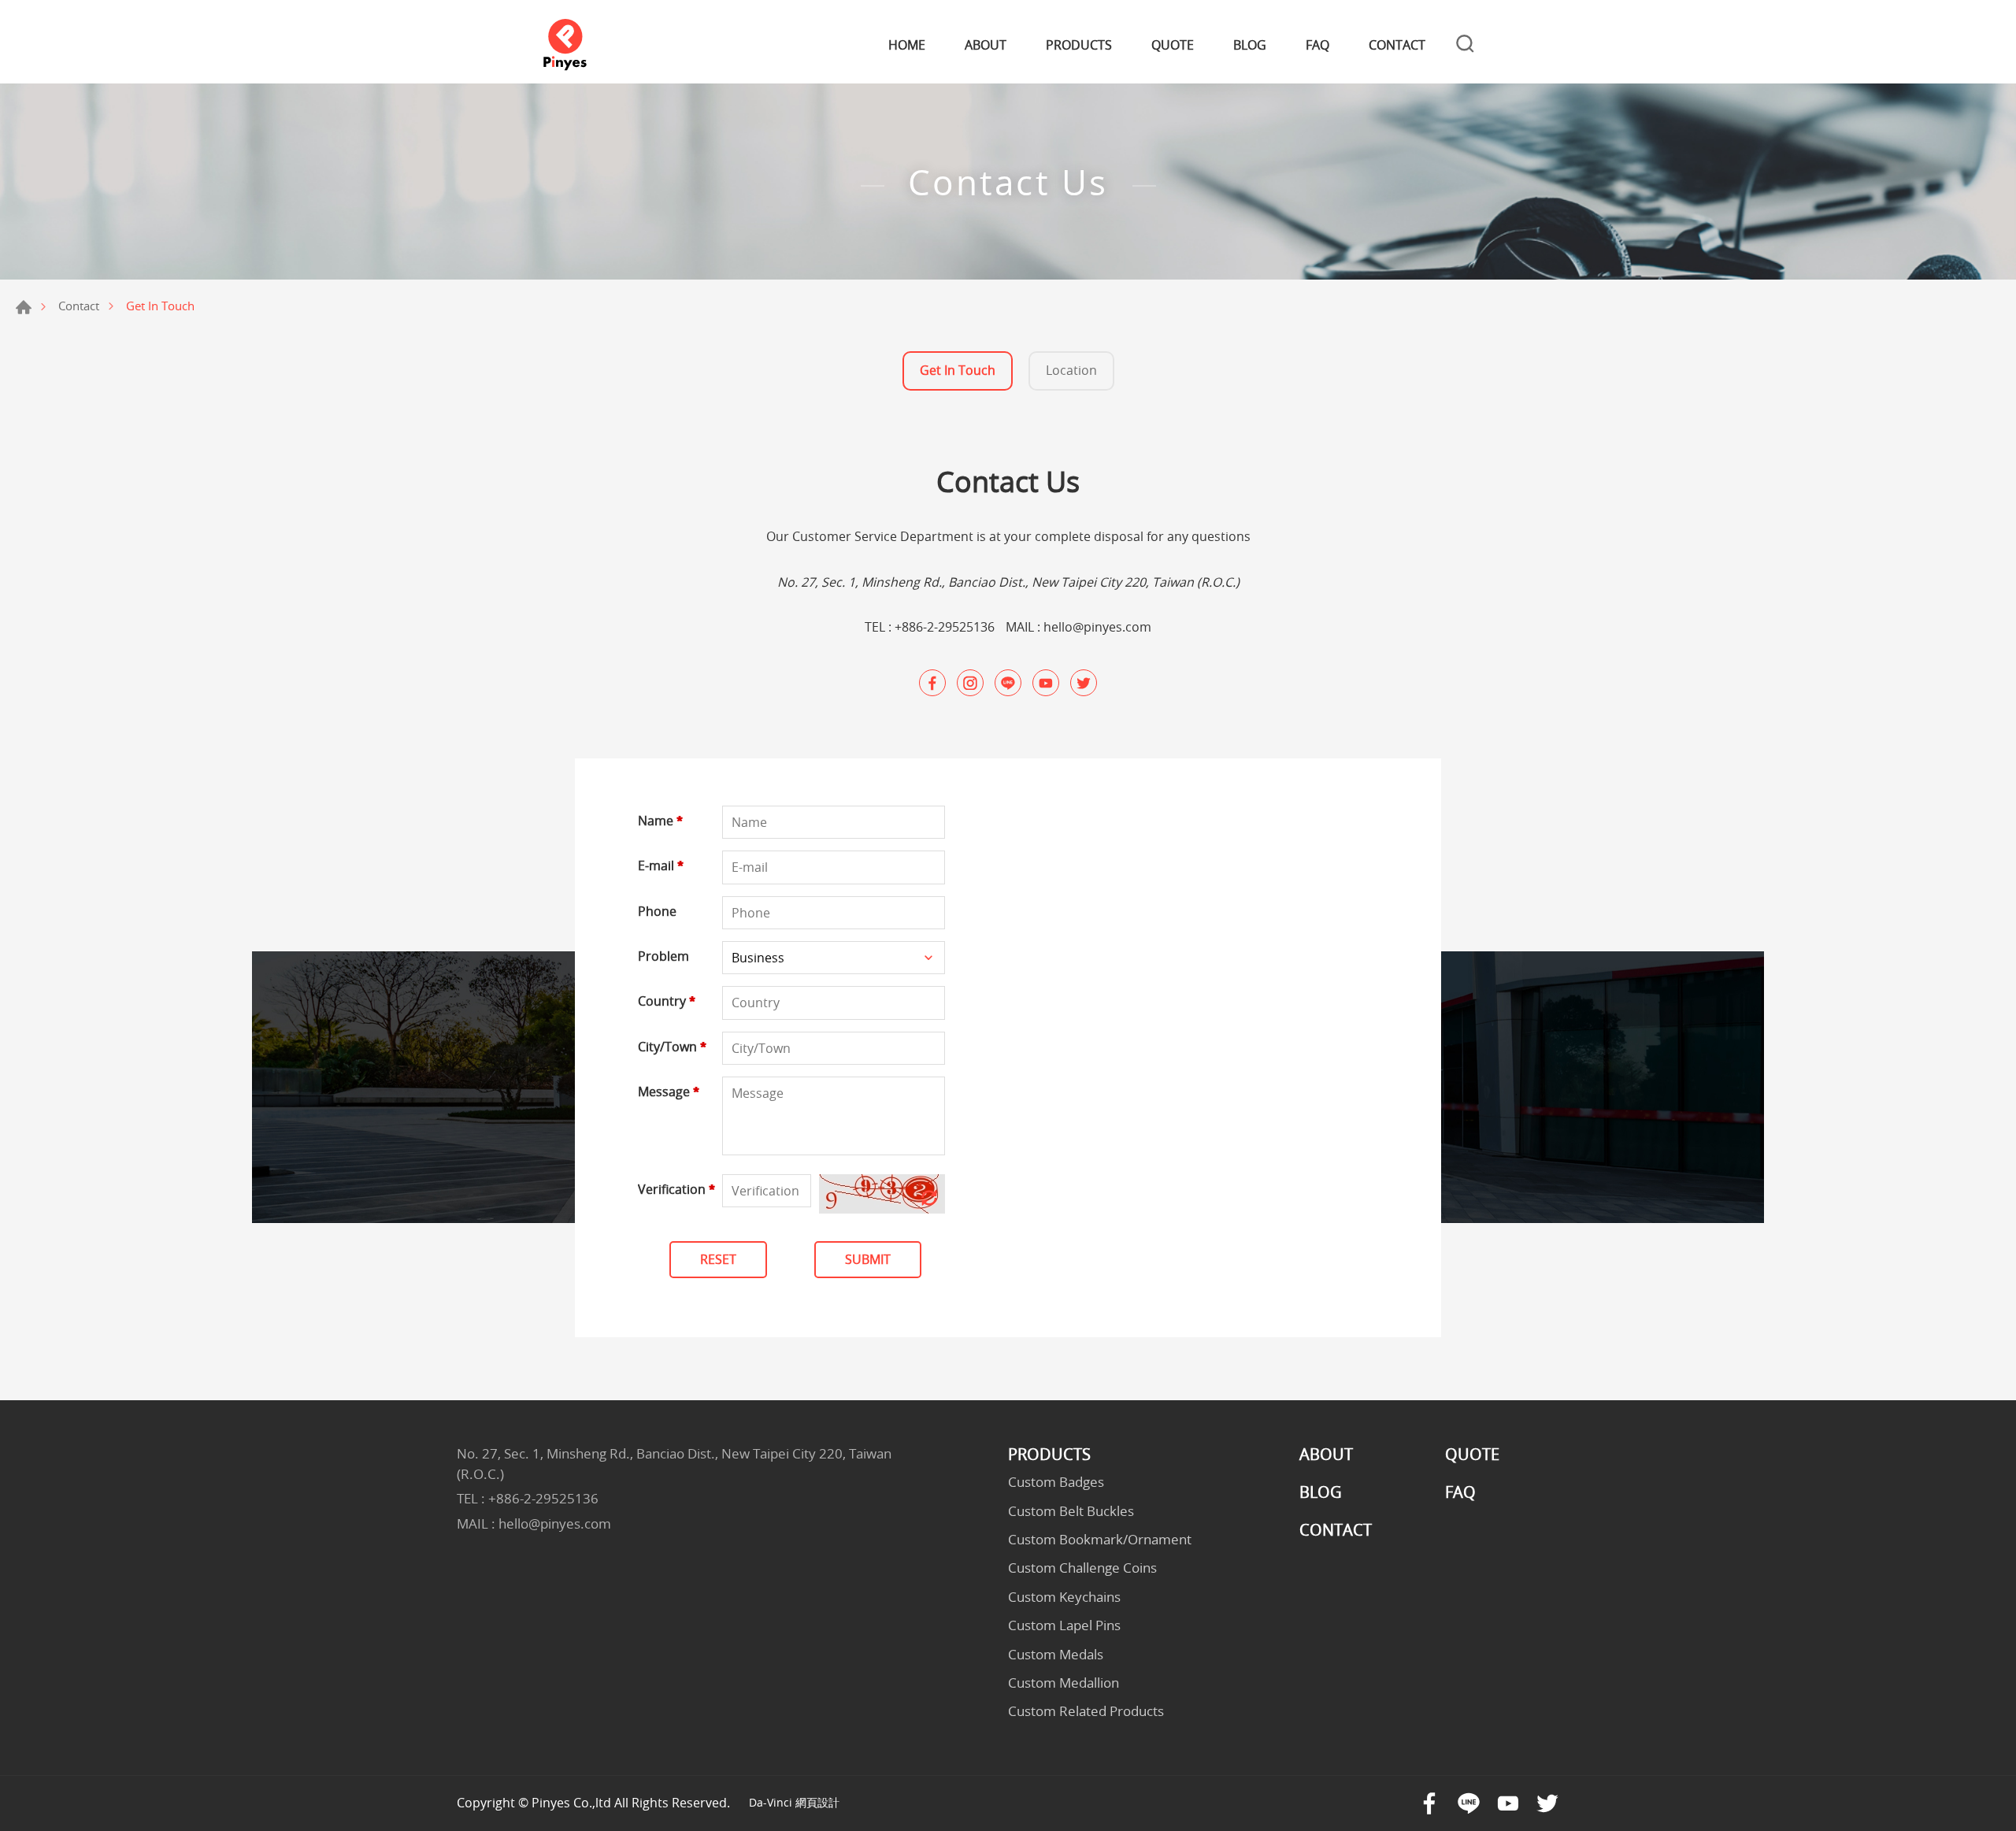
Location (1071, 370)
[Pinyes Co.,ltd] (565, 46)
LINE (1008, 683)
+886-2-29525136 (945, 627)
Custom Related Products (1086, 1711)
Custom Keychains (1064, 1597)
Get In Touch (958, 370)
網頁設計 (817, 1802)
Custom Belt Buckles (1071, 1511)
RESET (718, 1259)
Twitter (1547, 1803)
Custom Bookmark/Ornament (1100, 1540)
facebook (932, 683)
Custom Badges (1056, 1482)
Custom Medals (1056, 1655)
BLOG (1250, 45)
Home (24, 307)
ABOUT (986, 45)
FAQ (1317, 45)
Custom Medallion (1064, 1683)
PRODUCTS (1079, 45)
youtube (1046, 683)
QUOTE (1173, 45)
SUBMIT (868, 1259)
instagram (970, 683)
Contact (79, 306)
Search (1465, 46)
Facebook (1429, 1803)
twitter (1084, 683)
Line (1469, 1803)
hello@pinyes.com (1097, 627)
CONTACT (1397, 45)
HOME (907, 45)
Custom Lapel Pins (1064, 1625)
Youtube (1508, 1803)
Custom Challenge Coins (1082, 1568)
